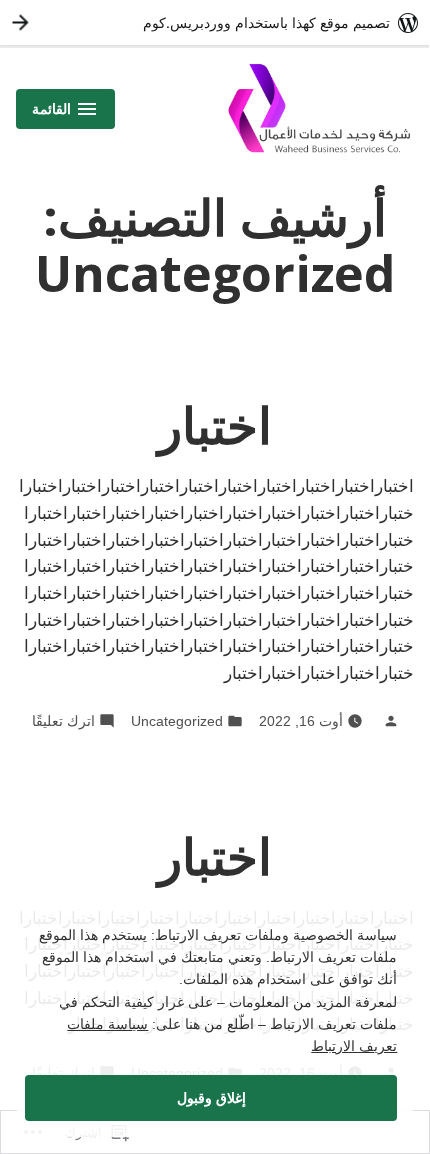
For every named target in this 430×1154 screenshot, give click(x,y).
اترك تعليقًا (63, 720)
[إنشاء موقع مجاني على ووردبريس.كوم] (215, 22)
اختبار (215, 425)
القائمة (65, 114)
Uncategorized (177, 721)
